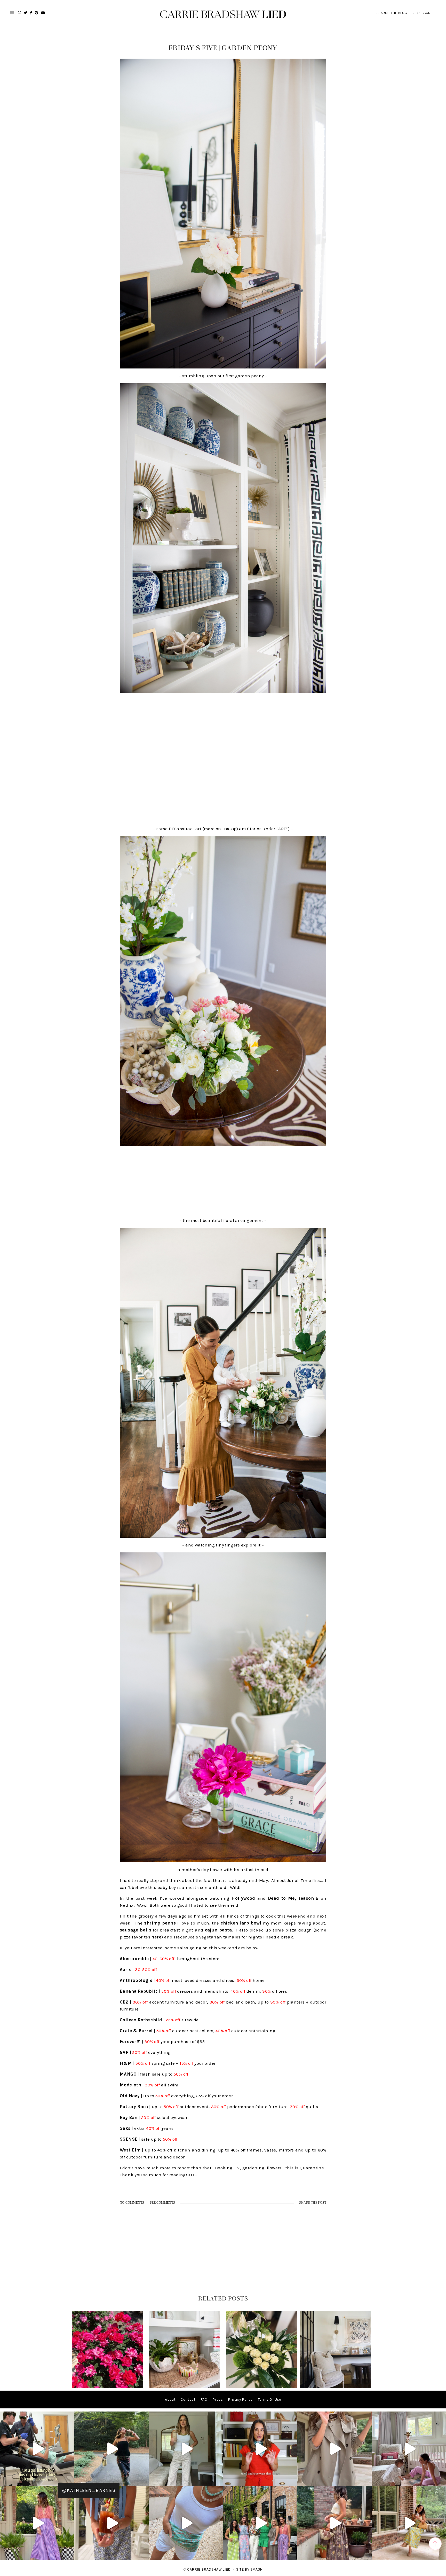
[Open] (37, 2449)
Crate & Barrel (136, 2031)
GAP (124, 2052)
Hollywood (243, 1898)
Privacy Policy (240, 2400)
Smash (257, 2570)
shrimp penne (160, 1923)
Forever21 (130, 2041)
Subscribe (427, 13)
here (156, 1937)
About (170, 2400)
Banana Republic (139, 1991)
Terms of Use (269, 2400)
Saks (125, 2128)
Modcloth (130, 2085)
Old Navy (130, 2096)
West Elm (130, 2150)
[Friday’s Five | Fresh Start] (262, 2387)
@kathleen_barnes (89, 2490)
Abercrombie (134, 1959)
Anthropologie (136, 1980)
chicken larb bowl (241, 1923)
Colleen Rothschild (141, 2020)
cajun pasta (218, 1930)
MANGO (128, 2074)
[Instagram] (69, 2480)
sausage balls (136, 1930)
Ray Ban (129, 2117)
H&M (126, 2063)
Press (218, 2400)
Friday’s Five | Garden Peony (223, 48)
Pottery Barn (134, 2107)
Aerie (126, 1969)
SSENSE (129, 2139)
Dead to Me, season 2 (293, 1898)
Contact (188, 2400)
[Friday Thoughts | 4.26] (107, 2387)
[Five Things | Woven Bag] (335, 2387)
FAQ (204, 2400)
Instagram (234, 829)
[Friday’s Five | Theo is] (184, 2387)
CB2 (124, 2002)
